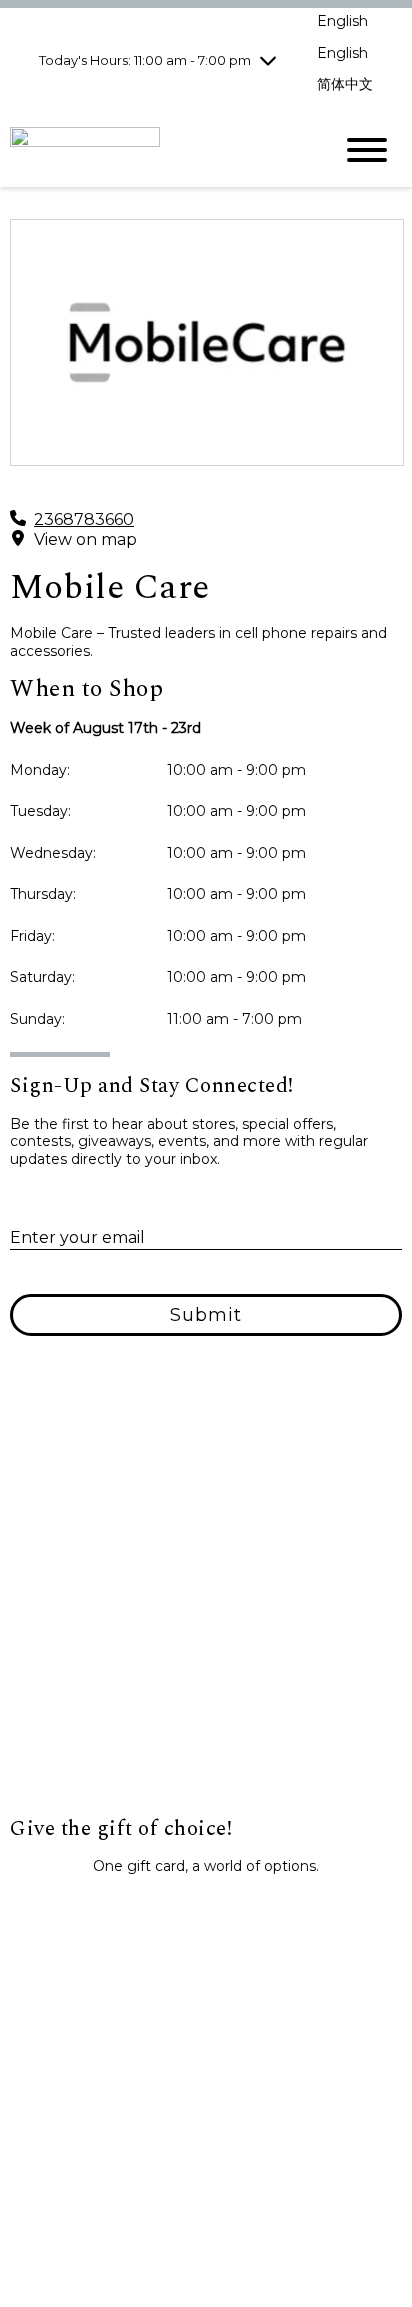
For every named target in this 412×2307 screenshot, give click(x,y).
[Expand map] (206, 1616)
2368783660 (84, 519)
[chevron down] (268, 60)
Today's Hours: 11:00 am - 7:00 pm (145, 60)
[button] (206, 1911)
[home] (156, 149)
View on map (85, 539)
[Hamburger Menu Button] (367, 150)
